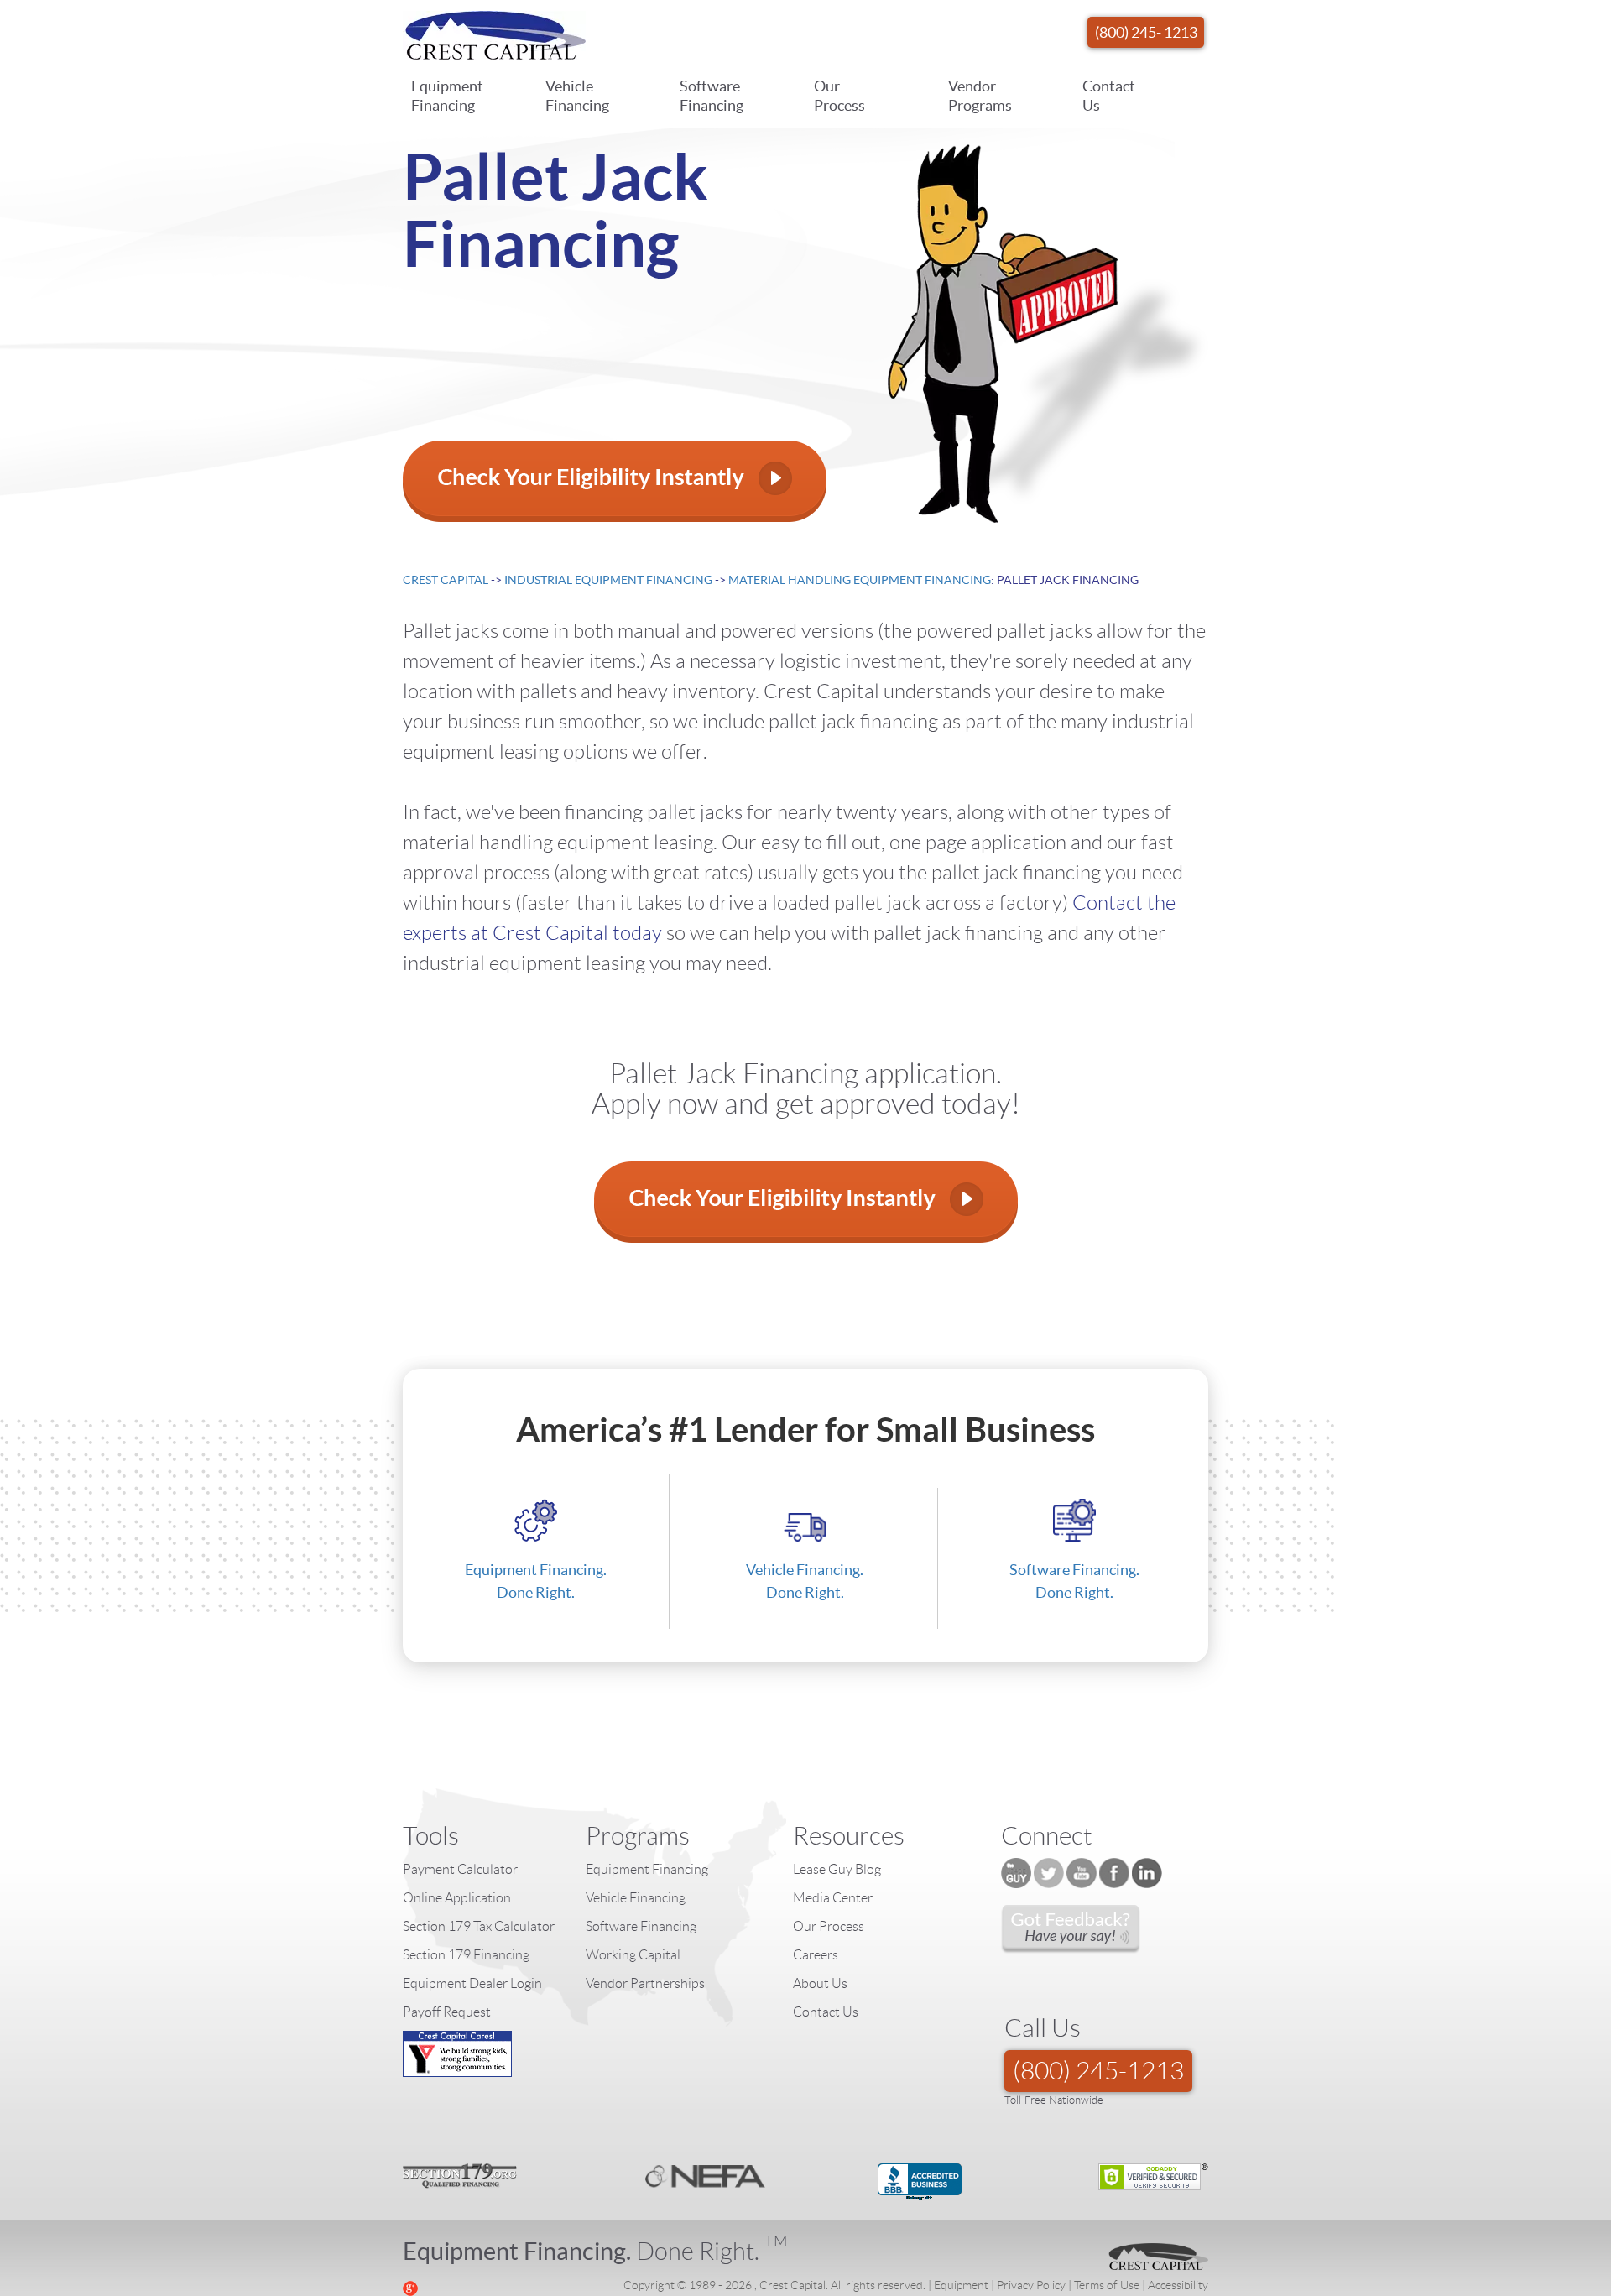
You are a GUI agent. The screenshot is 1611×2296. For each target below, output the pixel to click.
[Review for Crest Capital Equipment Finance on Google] (410, 2287)
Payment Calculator (460, 1869)
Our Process (839, 96)
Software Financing (712, 96)
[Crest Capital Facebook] (1114, 1873)
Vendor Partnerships (645, 1983)
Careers (816, 1955)
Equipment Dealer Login (472, 1983)
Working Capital (633, 1955)
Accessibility (1178, 2285)
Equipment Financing (447, 96)
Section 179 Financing (466, 1955)
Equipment (961, 2285)
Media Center (833, 1898)
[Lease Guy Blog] (1016, 1873)
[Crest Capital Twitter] (1049, 1873)
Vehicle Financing (577, 96)
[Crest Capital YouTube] (1082, 1873)
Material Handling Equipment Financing (860, 580)
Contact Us (1109, 96)
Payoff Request (447, 2012)
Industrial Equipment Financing (608, 580)
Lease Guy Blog (837, 1869)
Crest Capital (446, 580)
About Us (820, 1983)
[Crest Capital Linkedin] (1147, 1873)
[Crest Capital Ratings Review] (1071, 1929)
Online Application (457, 1898)
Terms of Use (1107, 2285)
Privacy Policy (1031, 2285)
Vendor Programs (980, 96)
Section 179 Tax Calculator (479, 1926)
